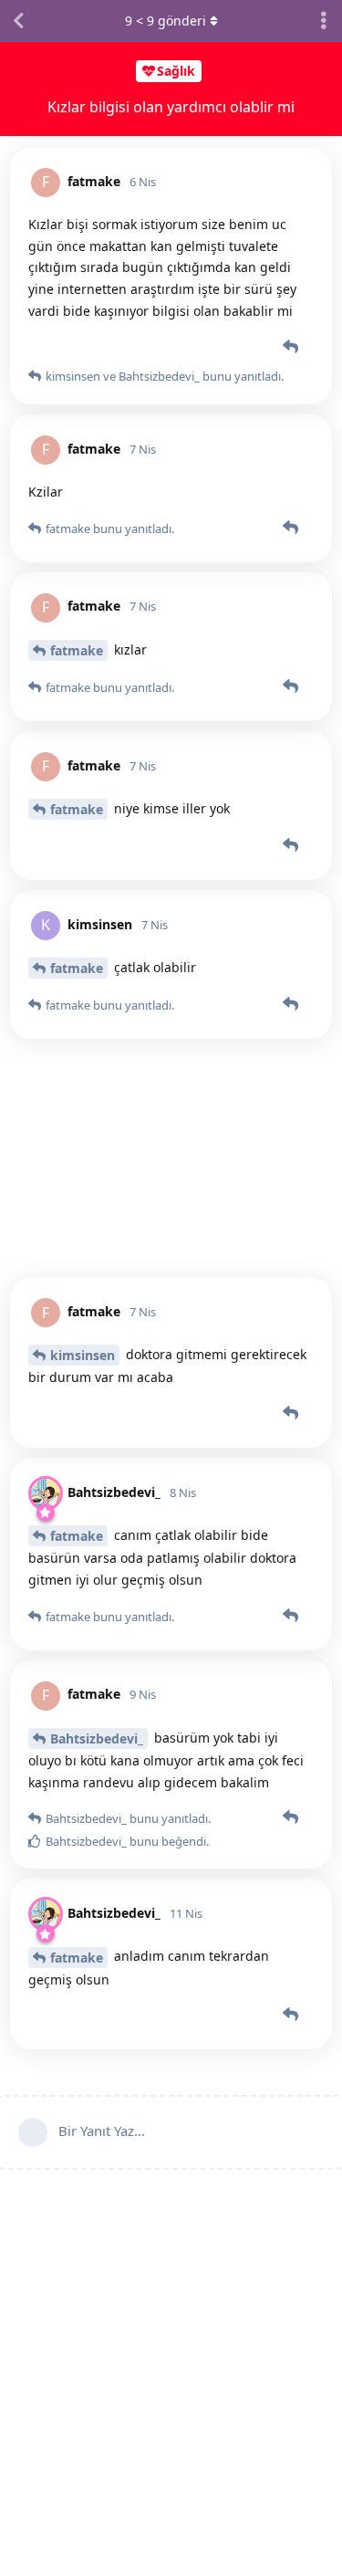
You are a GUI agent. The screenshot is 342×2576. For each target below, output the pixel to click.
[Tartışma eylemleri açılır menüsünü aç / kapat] (324, 21)
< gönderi (166, 21)
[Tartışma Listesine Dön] (18, 21)
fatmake (77, 650)
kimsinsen (83, 1355)
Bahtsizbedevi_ (97, 1738)
